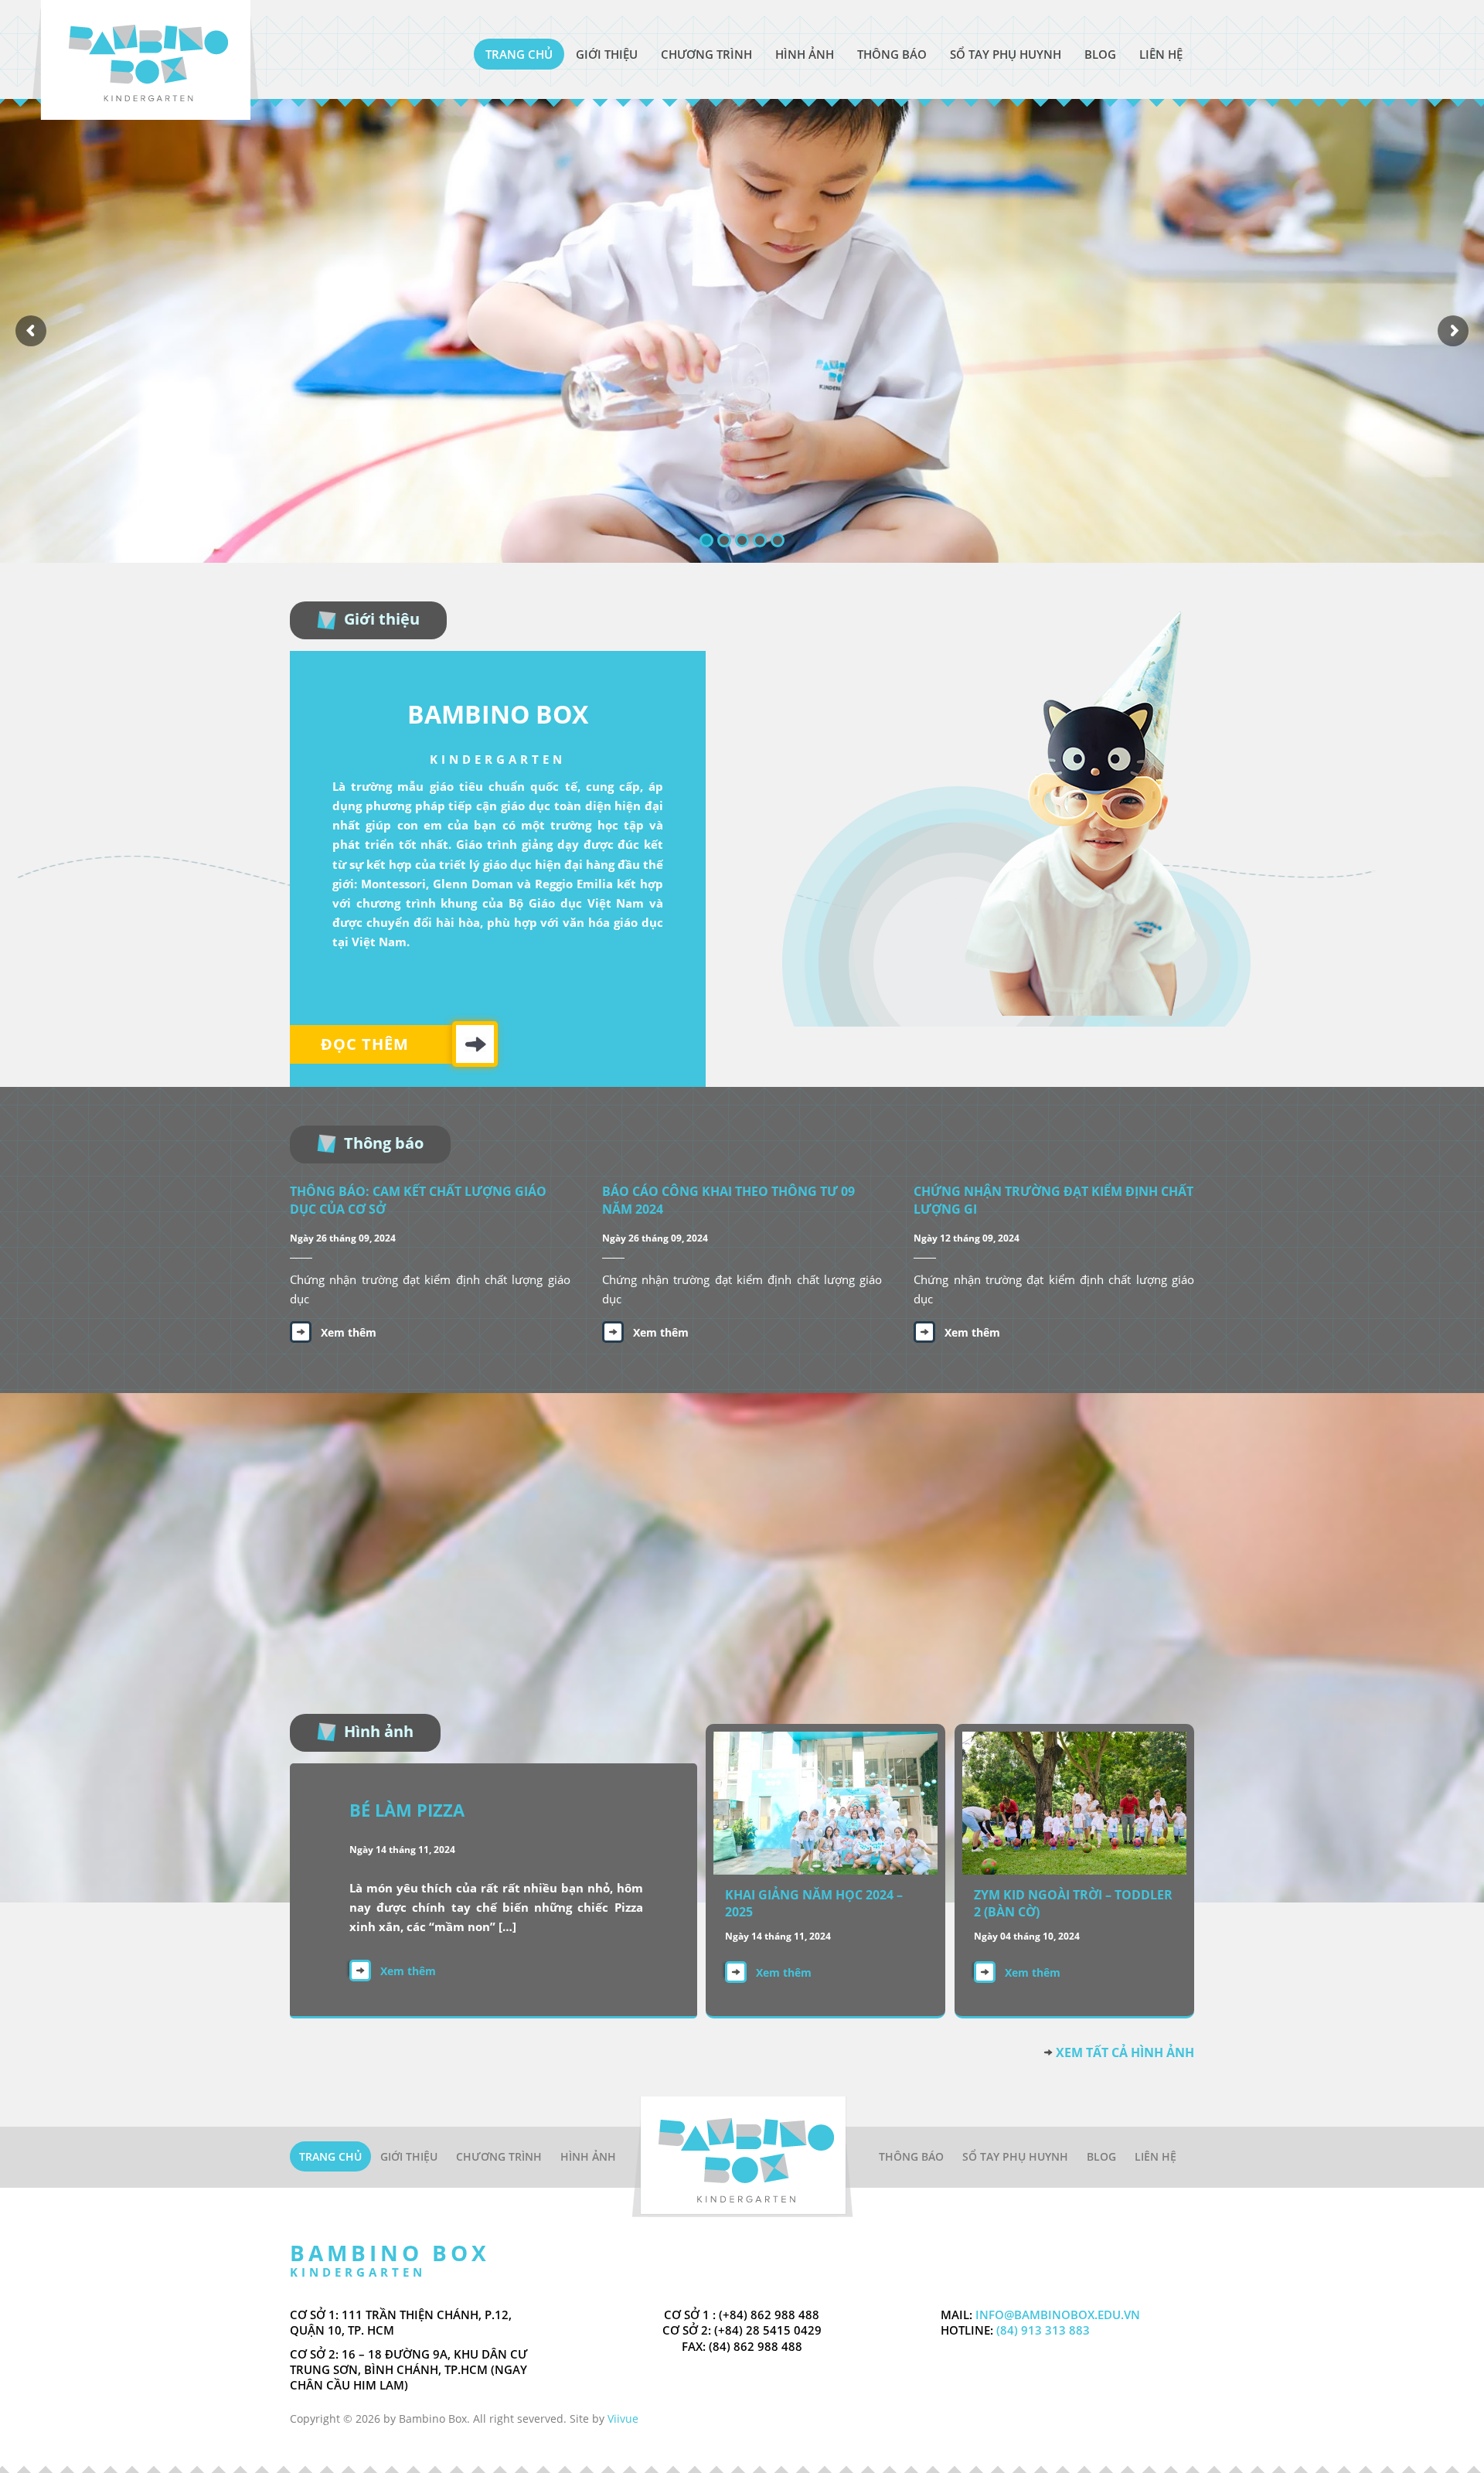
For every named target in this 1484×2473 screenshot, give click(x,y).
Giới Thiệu (607, 54)
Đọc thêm (365, 1044)
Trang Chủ (519, 54)
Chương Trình (706, 54)
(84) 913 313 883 (1042, 2330)
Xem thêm (349, 1332)
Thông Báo (892, 54)
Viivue (623, 2418)
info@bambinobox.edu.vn (1058, 2315)
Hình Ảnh (805, 54)
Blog (1100, 54)
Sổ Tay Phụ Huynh (1006, 54)
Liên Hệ (1161, 54)
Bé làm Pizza (407, 1810)
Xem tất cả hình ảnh (1125, 2052)
